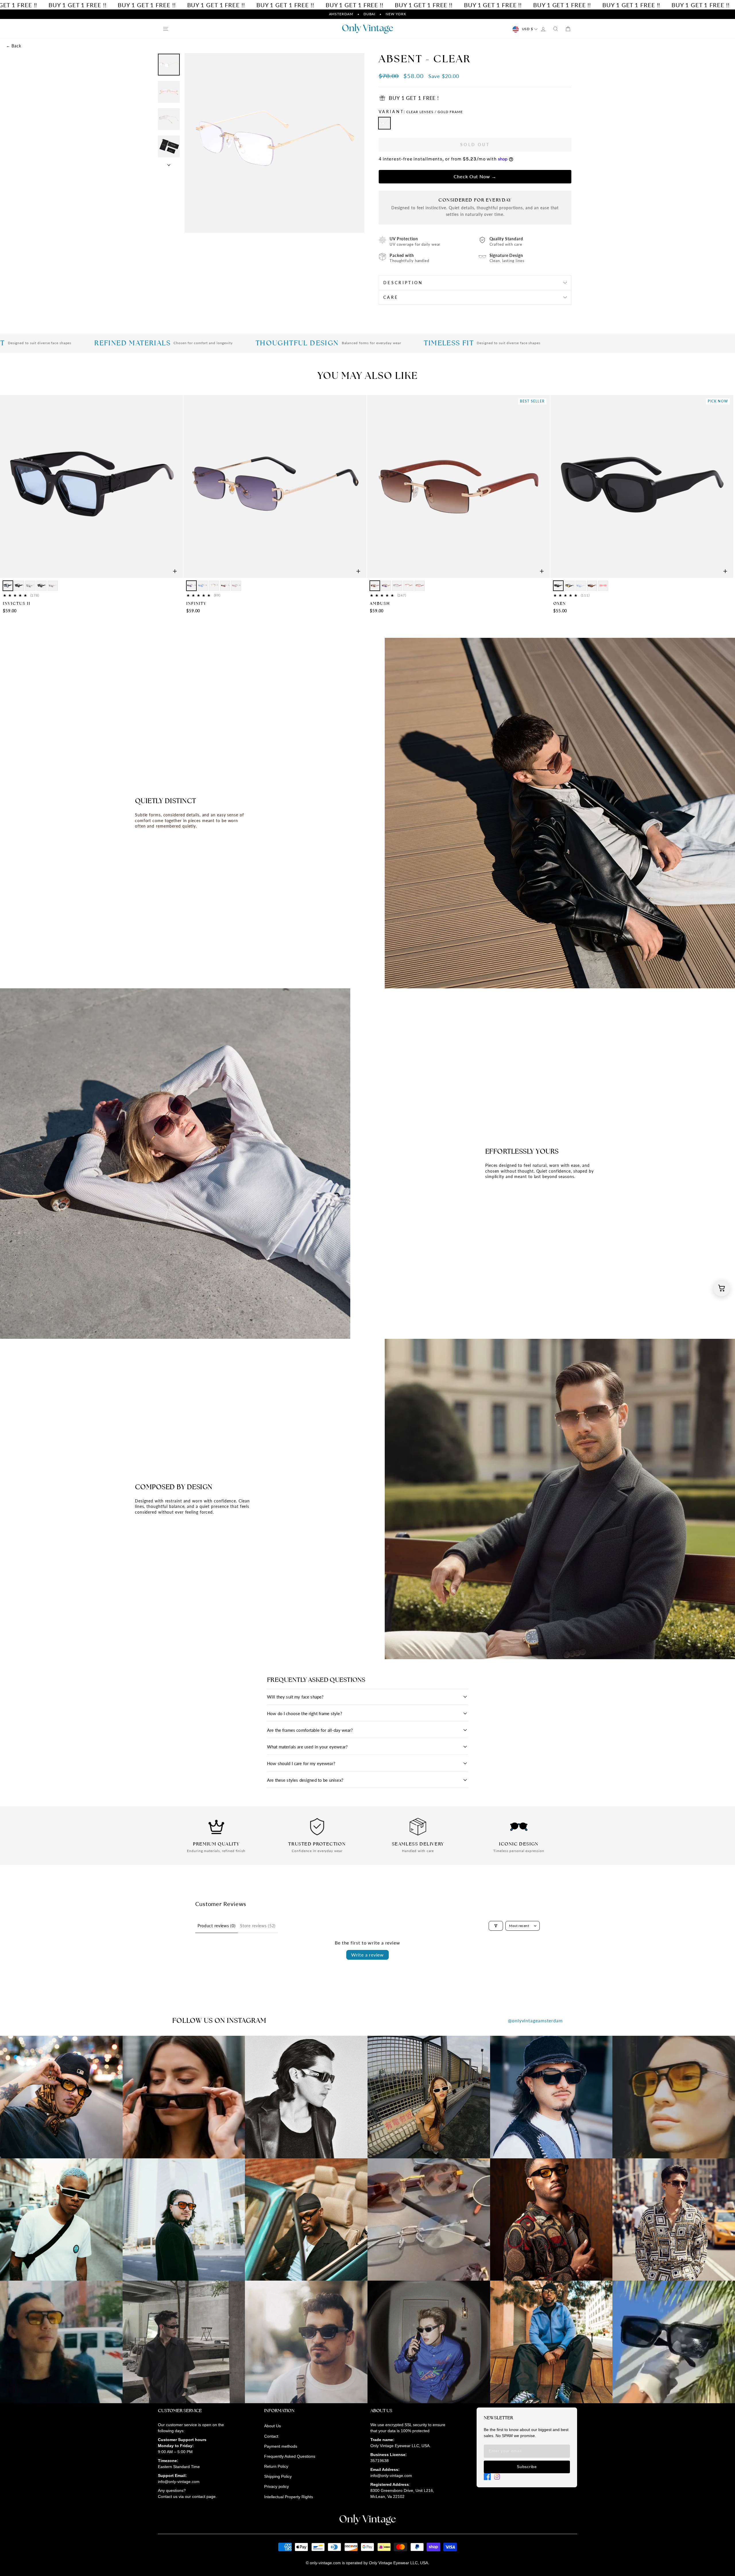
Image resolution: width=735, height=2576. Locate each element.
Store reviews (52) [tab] (258, 1926)
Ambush (380, 603)
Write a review (367, 1955)
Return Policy (276, 2466)
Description (403, 283)
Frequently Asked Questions (290, 2456)
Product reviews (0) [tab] (216, 1926)
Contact (271, 2436)
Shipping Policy (278, 2476)
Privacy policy (276, 2486)
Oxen (560, 603)
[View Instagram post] (61, 2097)
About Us (272, 2426)
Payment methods (281, 2446)
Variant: (421, 112)
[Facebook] (487, 2477)
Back (13, 46)
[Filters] (496, 1926)
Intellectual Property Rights (289, 2497)
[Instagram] (497, 2477)
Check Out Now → (475, 176)
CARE (391, 297)
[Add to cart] (175, 571)
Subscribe (527, 2467)
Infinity (196, 603)
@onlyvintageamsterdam (535, 2020)
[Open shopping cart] (722, 1288)
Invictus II (17, 603)
